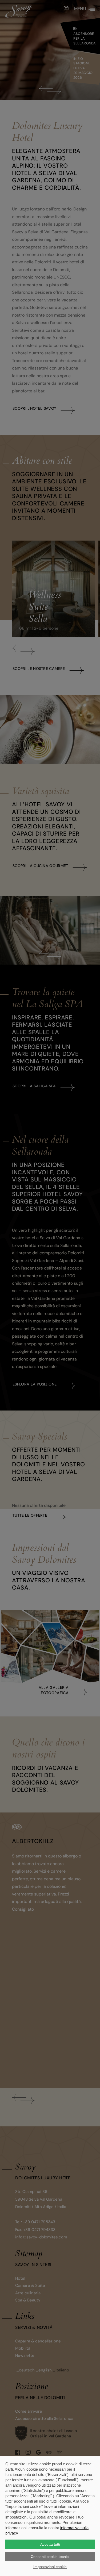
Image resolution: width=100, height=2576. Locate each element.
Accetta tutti (50, 2544)
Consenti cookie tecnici (50, 2557)
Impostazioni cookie (50, 2567)
